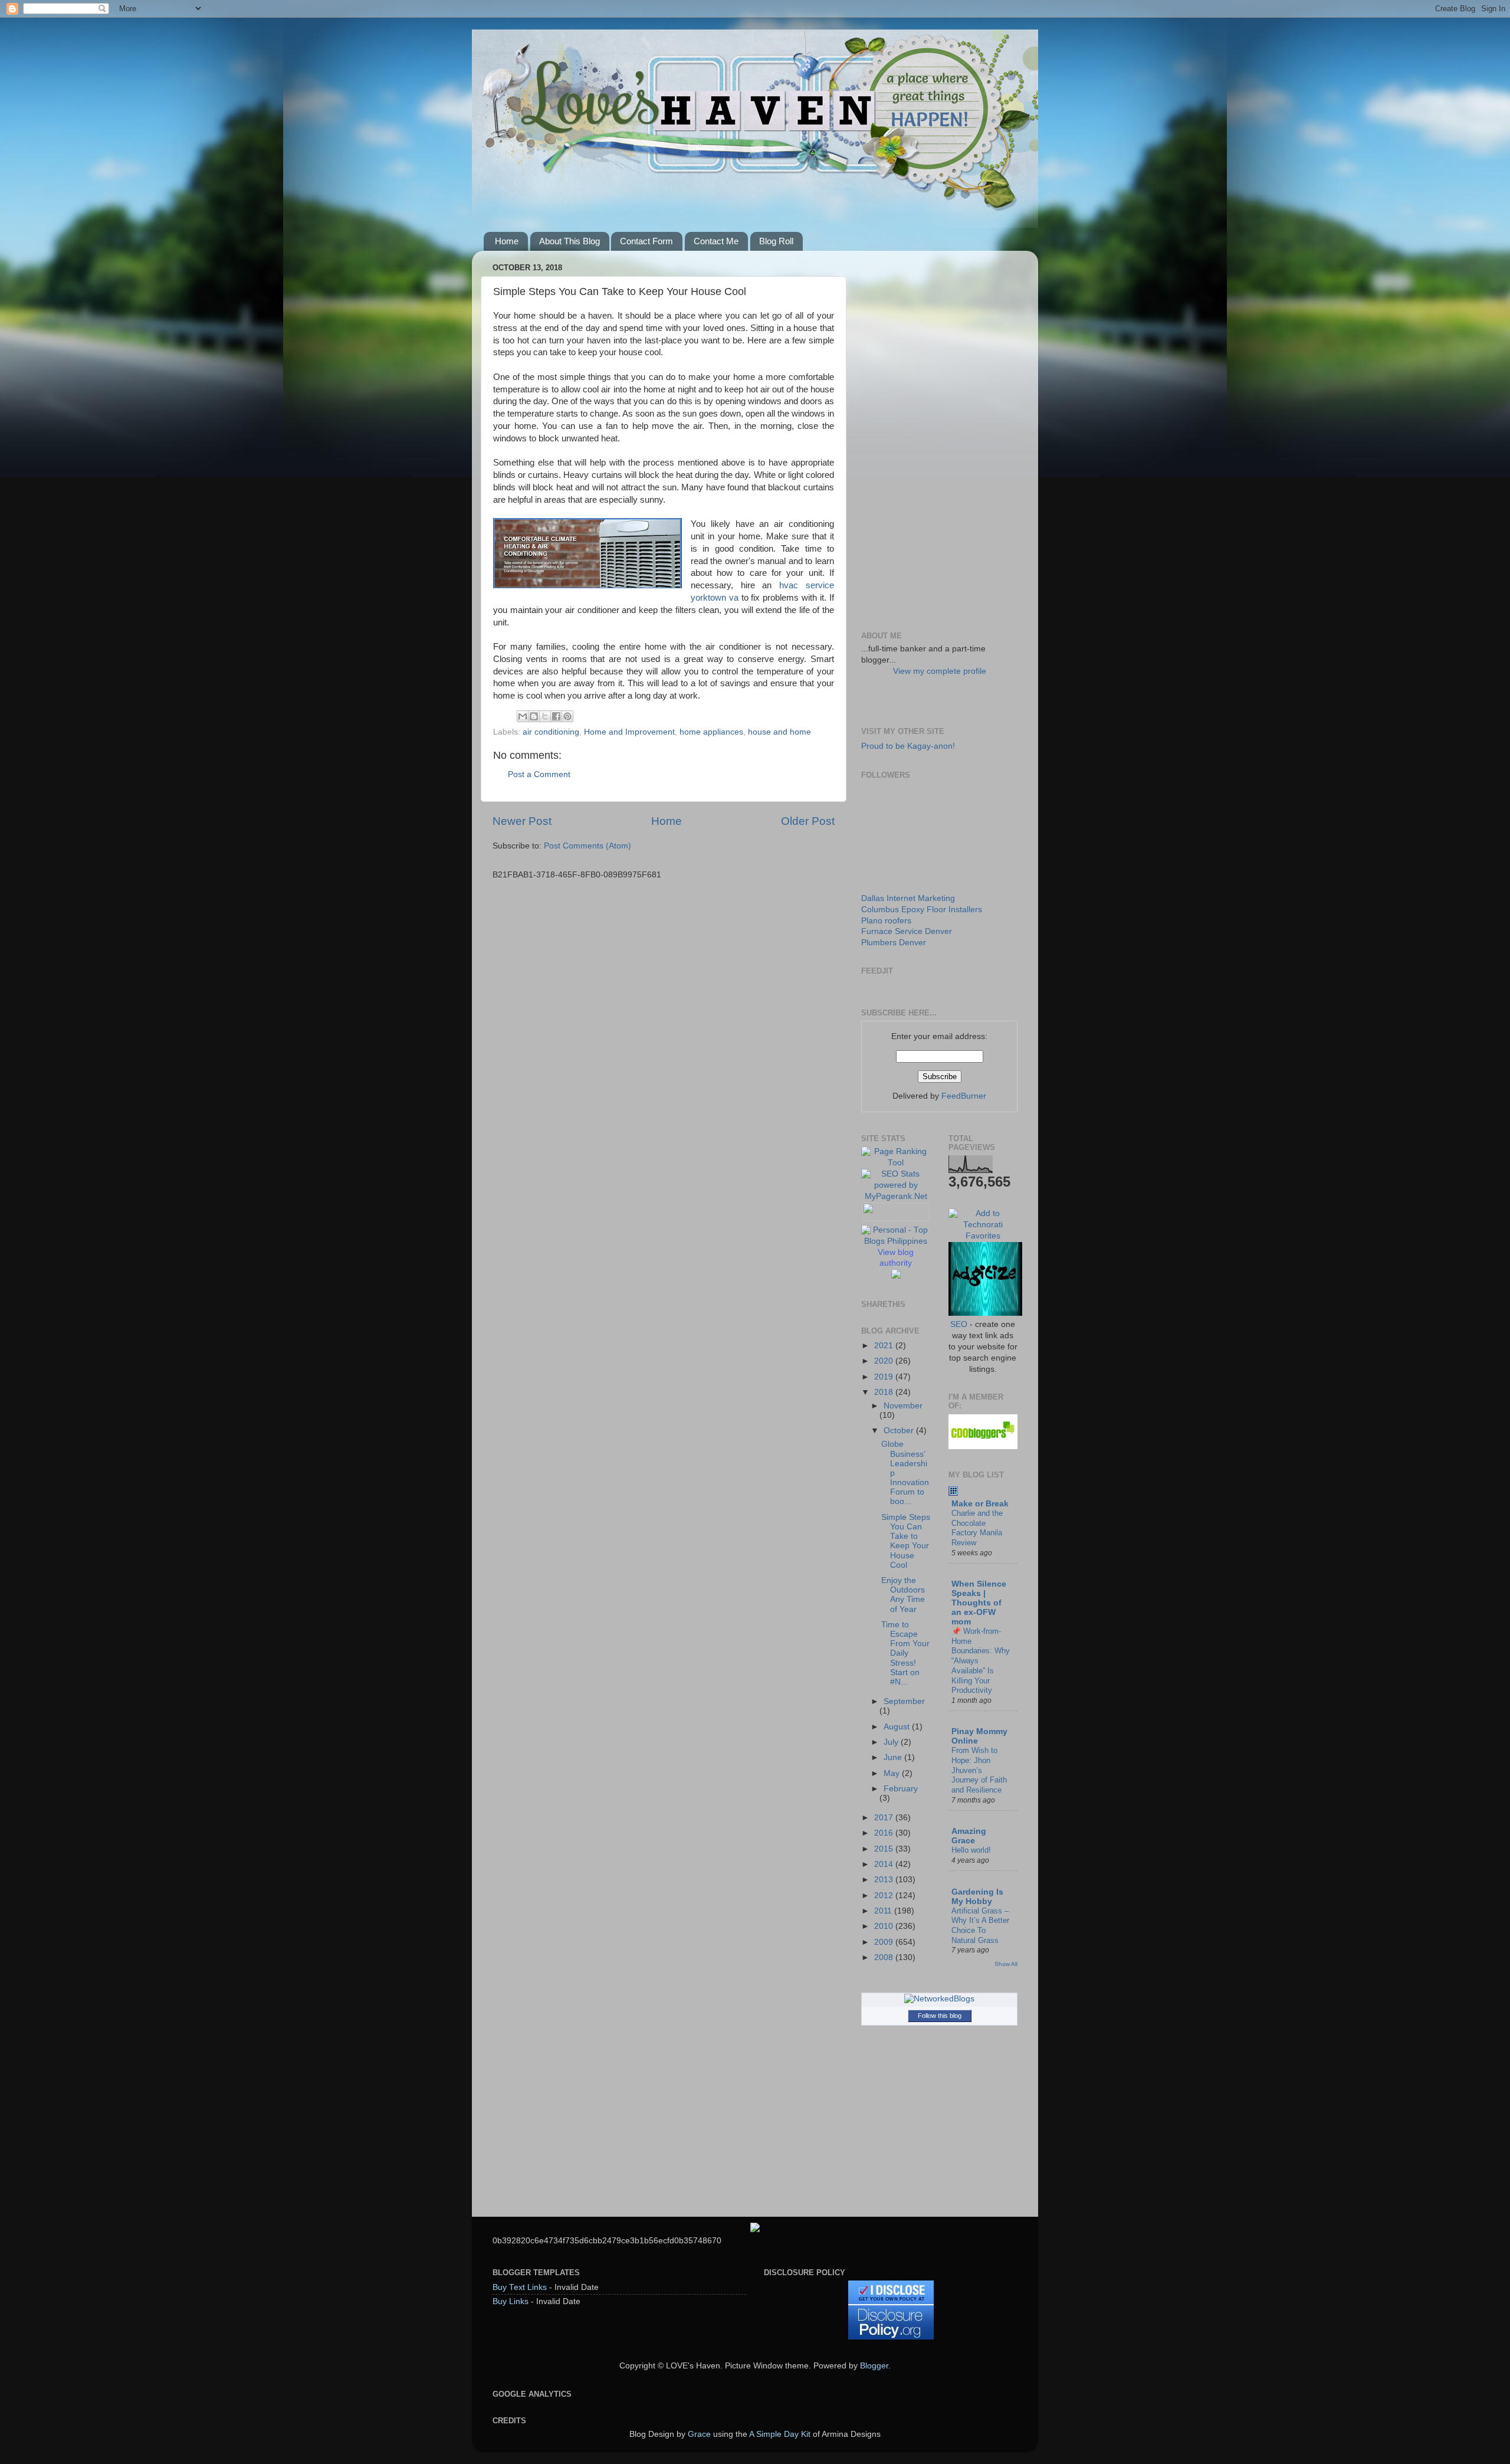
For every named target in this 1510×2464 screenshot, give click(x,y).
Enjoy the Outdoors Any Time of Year (903, 1595)
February (901, 1789)
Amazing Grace (969, 1836)
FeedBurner (964, 1096)
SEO (959, 1324)
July (892, 1742)
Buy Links (511, 2301)
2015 (885, 1849)
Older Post (808, 821)
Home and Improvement (629, 732)
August (898, 1727)
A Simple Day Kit (780, 2434)
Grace (699, 2434)
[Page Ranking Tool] (896, 1163)
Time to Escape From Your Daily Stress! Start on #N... (905, 1653)
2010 (885, 1926)
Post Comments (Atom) (587, 846)
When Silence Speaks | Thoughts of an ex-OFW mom (979, 1603)
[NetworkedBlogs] (939, 1999)
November (903, 1406)
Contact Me (716, 241)
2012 (885, 1895)
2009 (885, 1942)
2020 (885, 1361)
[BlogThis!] (534, 716)
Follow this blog (940, 2016)
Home (507, 241)
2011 (884, 1911)
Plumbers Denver (894, 943)
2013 (885, 1880)
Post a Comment (539, 774)
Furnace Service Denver (907, 931)
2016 (885, 1833)
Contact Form (646, 241)
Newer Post (522, 821)
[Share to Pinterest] (567, 716)
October (900, 1431)
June (894, 1757)
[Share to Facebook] (556, 716)
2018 (885, 1392)
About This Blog (569, 241)
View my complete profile (940, 671)
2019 (885, 1377)
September (904, 1701)
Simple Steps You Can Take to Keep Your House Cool (906, 1541)
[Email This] (523, 716)
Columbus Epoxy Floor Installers (922, 910)
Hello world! (971, 1850)
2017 (885, 1818)
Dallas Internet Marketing (908, 898)
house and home (779, 732)
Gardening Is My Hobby (977, 1897)
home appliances (711, 732)
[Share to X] (545, 716)
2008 (885, 1957)
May (893, 1773)
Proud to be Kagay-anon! (908, 746)
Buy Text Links (520, 2287)
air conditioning (551, 732)
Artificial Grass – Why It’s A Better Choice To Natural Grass (980, 1926)
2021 (885, 1346)
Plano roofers (886, 921)
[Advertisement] (939, 437)
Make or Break (980, 1504)
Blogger (874, 2366)
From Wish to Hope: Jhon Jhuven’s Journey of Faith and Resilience (979, 1770)
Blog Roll (776, 241)
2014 (885, 1864)
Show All (1006, 1964)
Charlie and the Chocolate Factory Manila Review (977, 1528)
